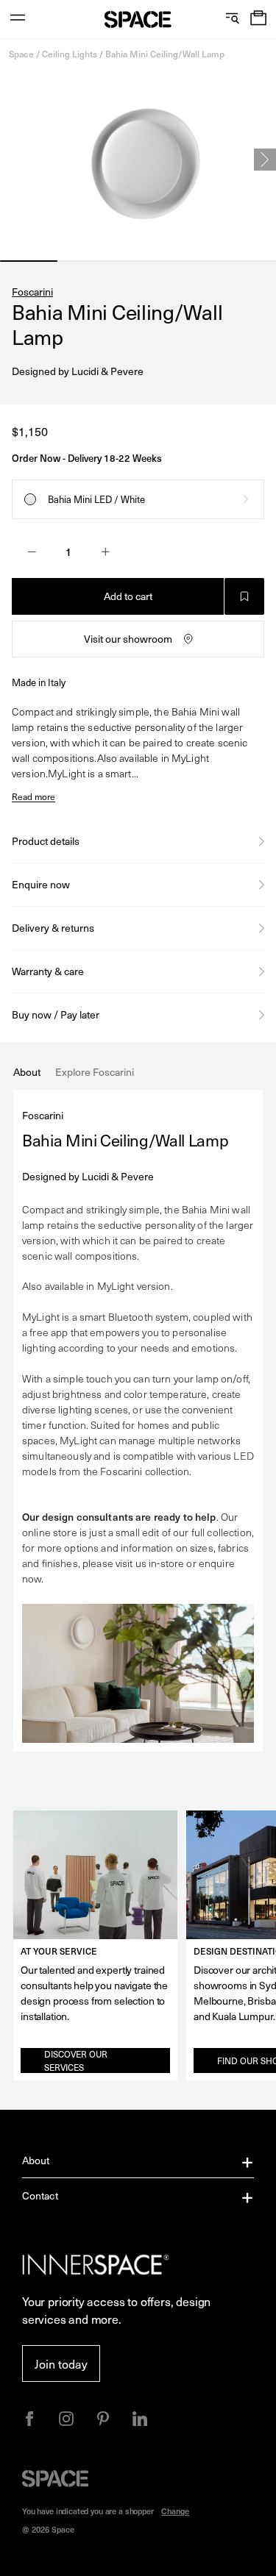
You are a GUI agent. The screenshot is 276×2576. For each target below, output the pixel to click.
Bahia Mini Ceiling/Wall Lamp (165, 54)
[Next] (265, 160)
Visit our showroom (128, 639)
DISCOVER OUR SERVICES (76, 2061)
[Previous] (11, 160)
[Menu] (18, 19)
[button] (258, 19)
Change (175, 2511)
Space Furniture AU (138, 19)
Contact (40, 2195)
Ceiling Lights (70, 54)
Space (21, 54)
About (36, 2160)
